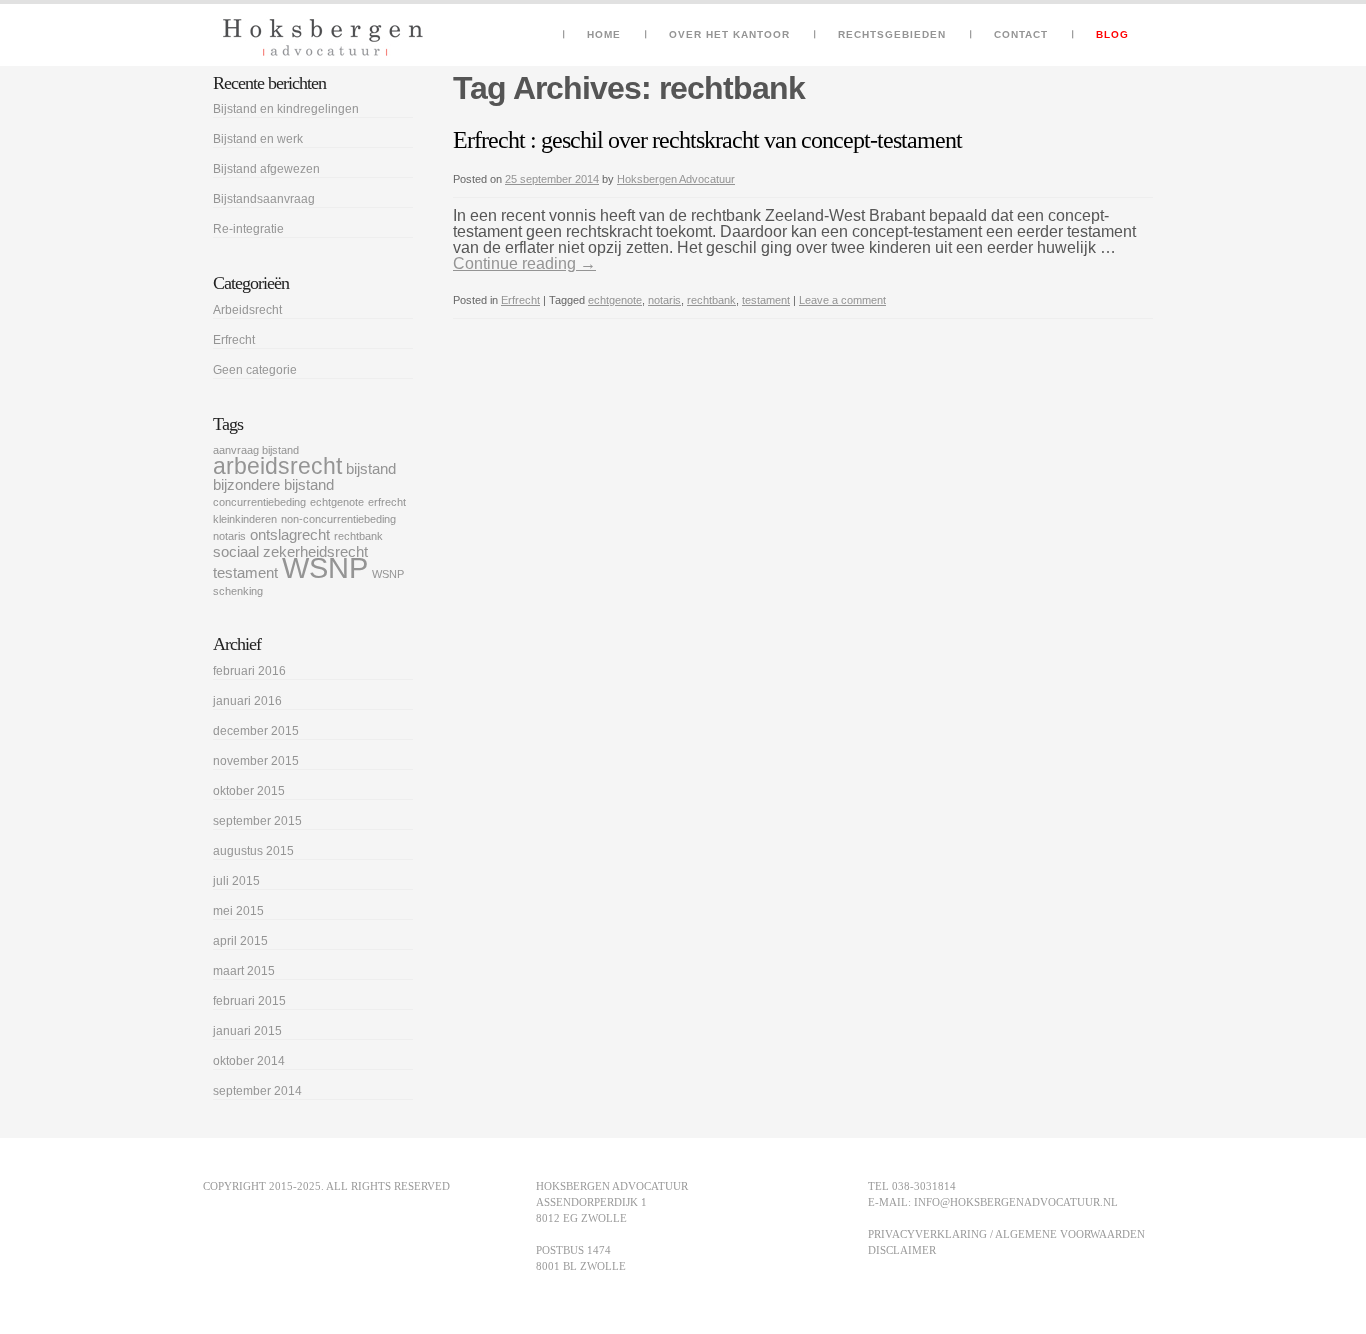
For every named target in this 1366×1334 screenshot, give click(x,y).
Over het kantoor (729, 34)
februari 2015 (249, 1001)
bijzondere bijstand (273, 485)
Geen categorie (255, 370)
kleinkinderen (245, 519)
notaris (664, 300)
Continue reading (524, 263)
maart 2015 (244, 971)
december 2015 (256, 731)
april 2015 (240, 941)
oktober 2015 (249, 791)
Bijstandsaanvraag (264, 199)
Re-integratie (248, 229)
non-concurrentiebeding (338, 519)
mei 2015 (238, 911)
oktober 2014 (249, 1061)
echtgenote (615, 300)
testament (766, 300)
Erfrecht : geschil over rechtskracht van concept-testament (707, 140)
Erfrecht (520, 300)
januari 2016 (247, 701)
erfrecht (387, 502)
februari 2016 (249, 671)
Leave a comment (842, 300)
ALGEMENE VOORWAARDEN (1070, 1234)
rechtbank (711, 300)
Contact (1021, 34)
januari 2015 (247, 1031)
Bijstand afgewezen (266, 169)
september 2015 (257, 821)
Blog (1112, 34)
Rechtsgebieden (892, 34)
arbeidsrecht (277, 466)
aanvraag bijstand (256, 450)
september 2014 (257, 1091)
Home (604, 34)
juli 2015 (236, 881)
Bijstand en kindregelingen (286, 109)
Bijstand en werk (258, 139)
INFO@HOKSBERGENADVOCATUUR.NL (1016, 1202)
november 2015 (256, 761)
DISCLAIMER (902, 1250)
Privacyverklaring (927, 1234)
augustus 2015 (253, 851)
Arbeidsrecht (247, 310)
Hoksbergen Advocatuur (676, 179)
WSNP (325, 567)
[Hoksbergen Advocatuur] (323, 37)
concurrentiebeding (259, 502)
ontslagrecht (290, 535)
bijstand (371, 469)
